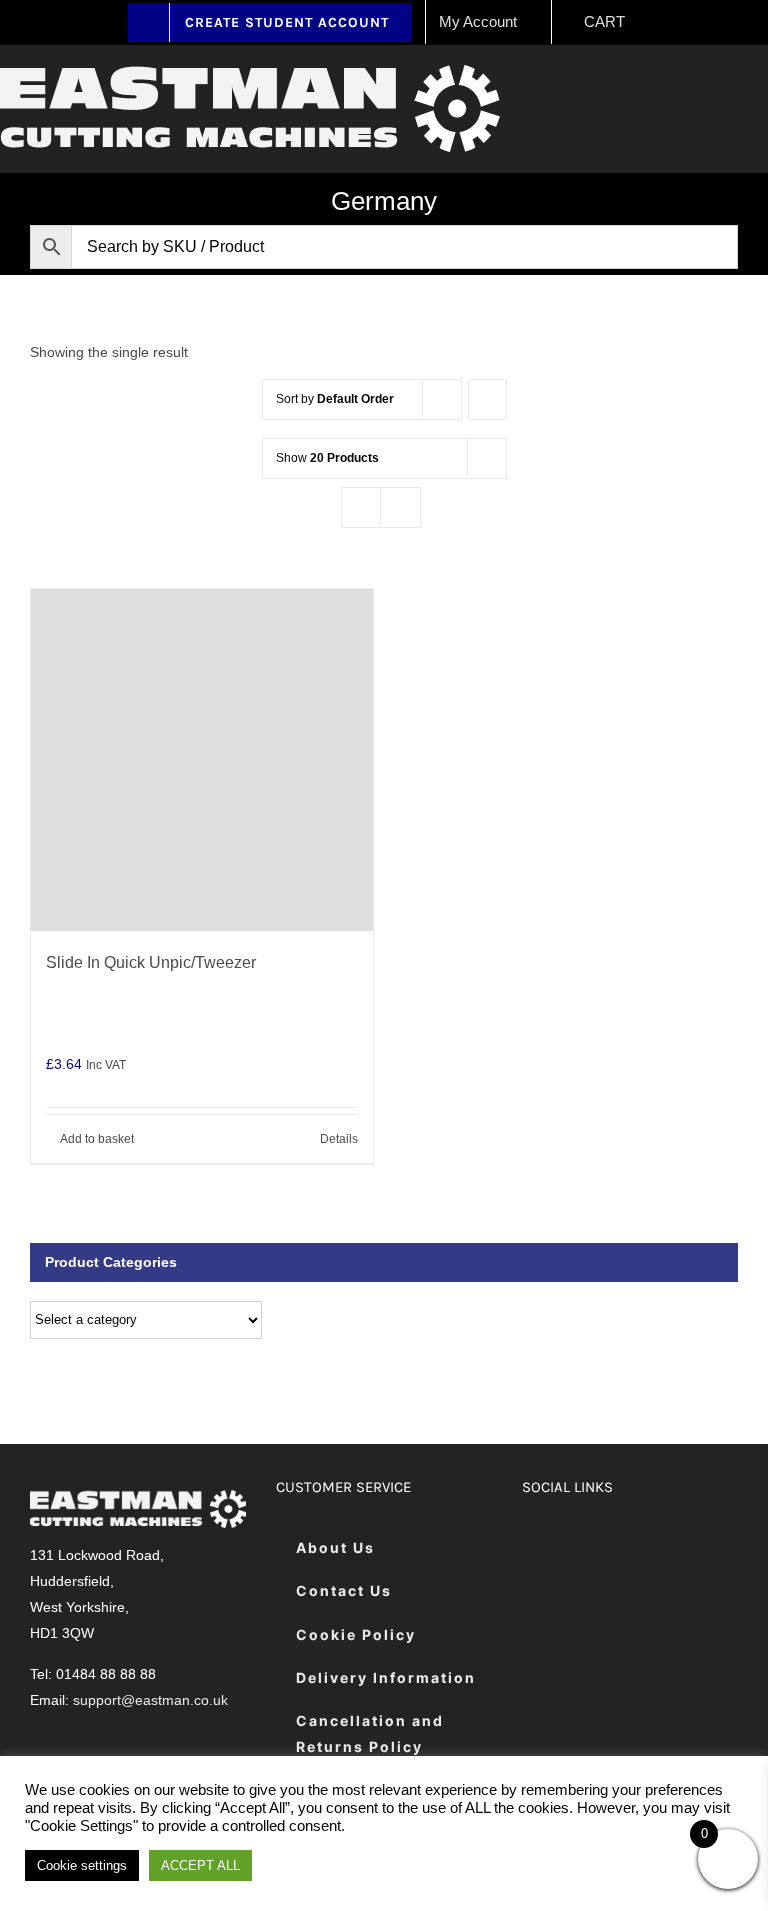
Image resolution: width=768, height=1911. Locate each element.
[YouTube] (689, 1548)
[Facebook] (539, 1548)
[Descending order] (487, 399)
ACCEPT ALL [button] (200, 1865)
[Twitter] (589, 1548)
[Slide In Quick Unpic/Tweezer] (202, 760)
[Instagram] (639, 1548)
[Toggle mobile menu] (760, 85)
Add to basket (97, 1139)
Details (339, 1139)
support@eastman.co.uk (150, 1700)
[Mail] (539, 1607)
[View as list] (400, 507)
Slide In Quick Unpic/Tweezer (151, 962)
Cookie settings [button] (82, 1865)
